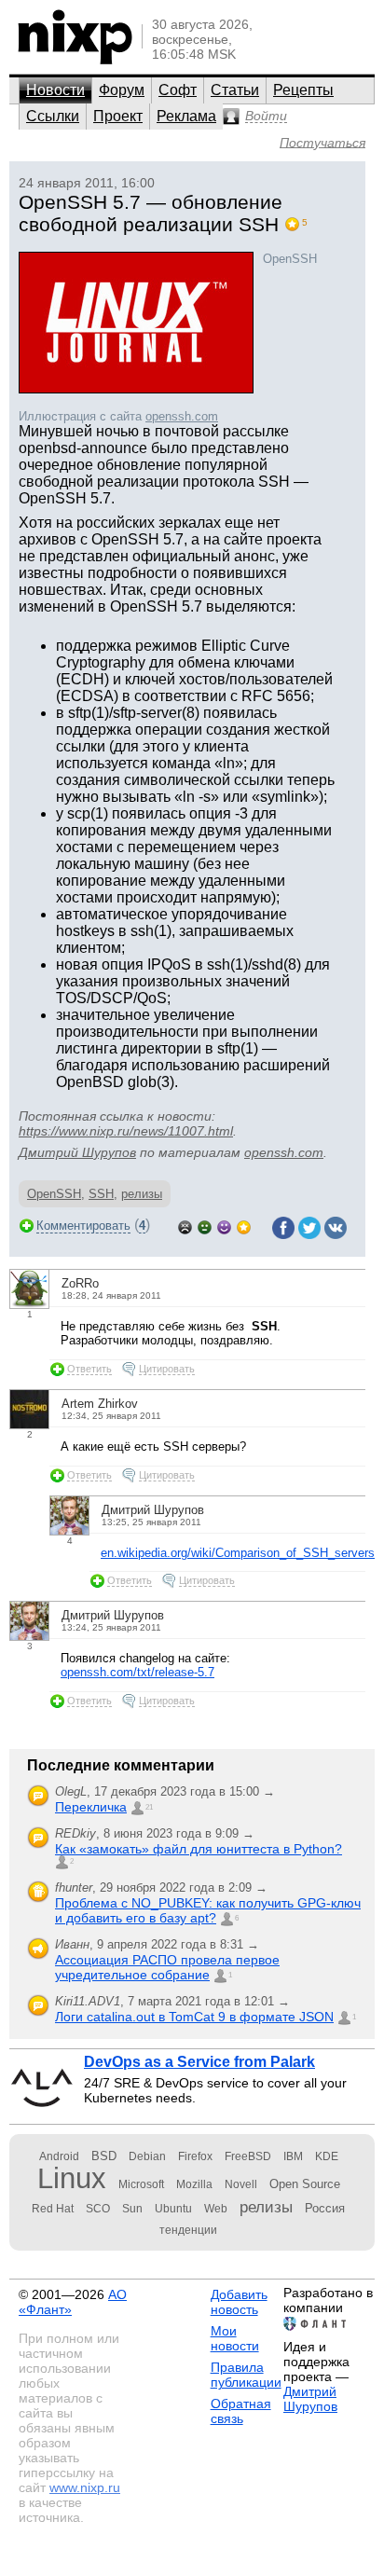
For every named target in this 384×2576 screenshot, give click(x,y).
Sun (132, 2209)
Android (59, 2156)
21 (149, 1807)
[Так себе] (205, 1226)
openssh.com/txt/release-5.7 (137, 1672)
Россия (325, 2208)
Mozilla (194, 2184)
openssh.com (182, 416)
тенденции (188, 2230)
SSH (101, 1194)
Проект (118, 116)
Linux (72, 2178)
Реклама (186, 116)
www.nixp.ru (85, 2487)
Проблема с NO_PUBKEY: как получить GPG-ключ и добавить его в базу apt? (208, 1910)
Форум (122, 90)
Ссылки (53, 116)
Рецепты (303, 90)
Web (216, 2209)
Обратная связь (241, 2411)
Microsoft (141, 2184)
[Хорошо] (224, 1226)
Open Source (305, 2184)
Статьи (235, 90)
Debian (147, 2156)
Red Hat (53, 2209)
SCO (98, 2209)
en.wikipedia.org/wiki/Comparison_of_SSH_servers (238, 1553)
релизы (142, 1194)
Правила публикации (246, 2375)
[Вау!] (244, 1226)
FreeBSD (248, 2156)
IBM (293, 2156)
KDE (327, 2156)
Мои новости (235, 2338)
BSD (104, 2156)
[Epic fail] (185, 1226)
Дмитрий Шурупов (77, 1152)
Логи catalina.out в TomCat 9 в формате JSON (194, 2017)
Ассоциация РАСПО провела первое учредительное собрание (167, 1967)
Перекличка (91, 1807)
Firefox (195, 2156)
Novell (241, 2184)
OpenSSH (54, 1194)
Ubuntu (173, 2209)
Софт (178, 90)
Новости (55, 90)
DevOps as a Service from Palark (199, 2062)
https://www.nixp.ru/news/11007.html (126, 1131)
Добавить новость (239, 2302)
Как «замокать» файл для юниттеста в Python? (199, 1849)
